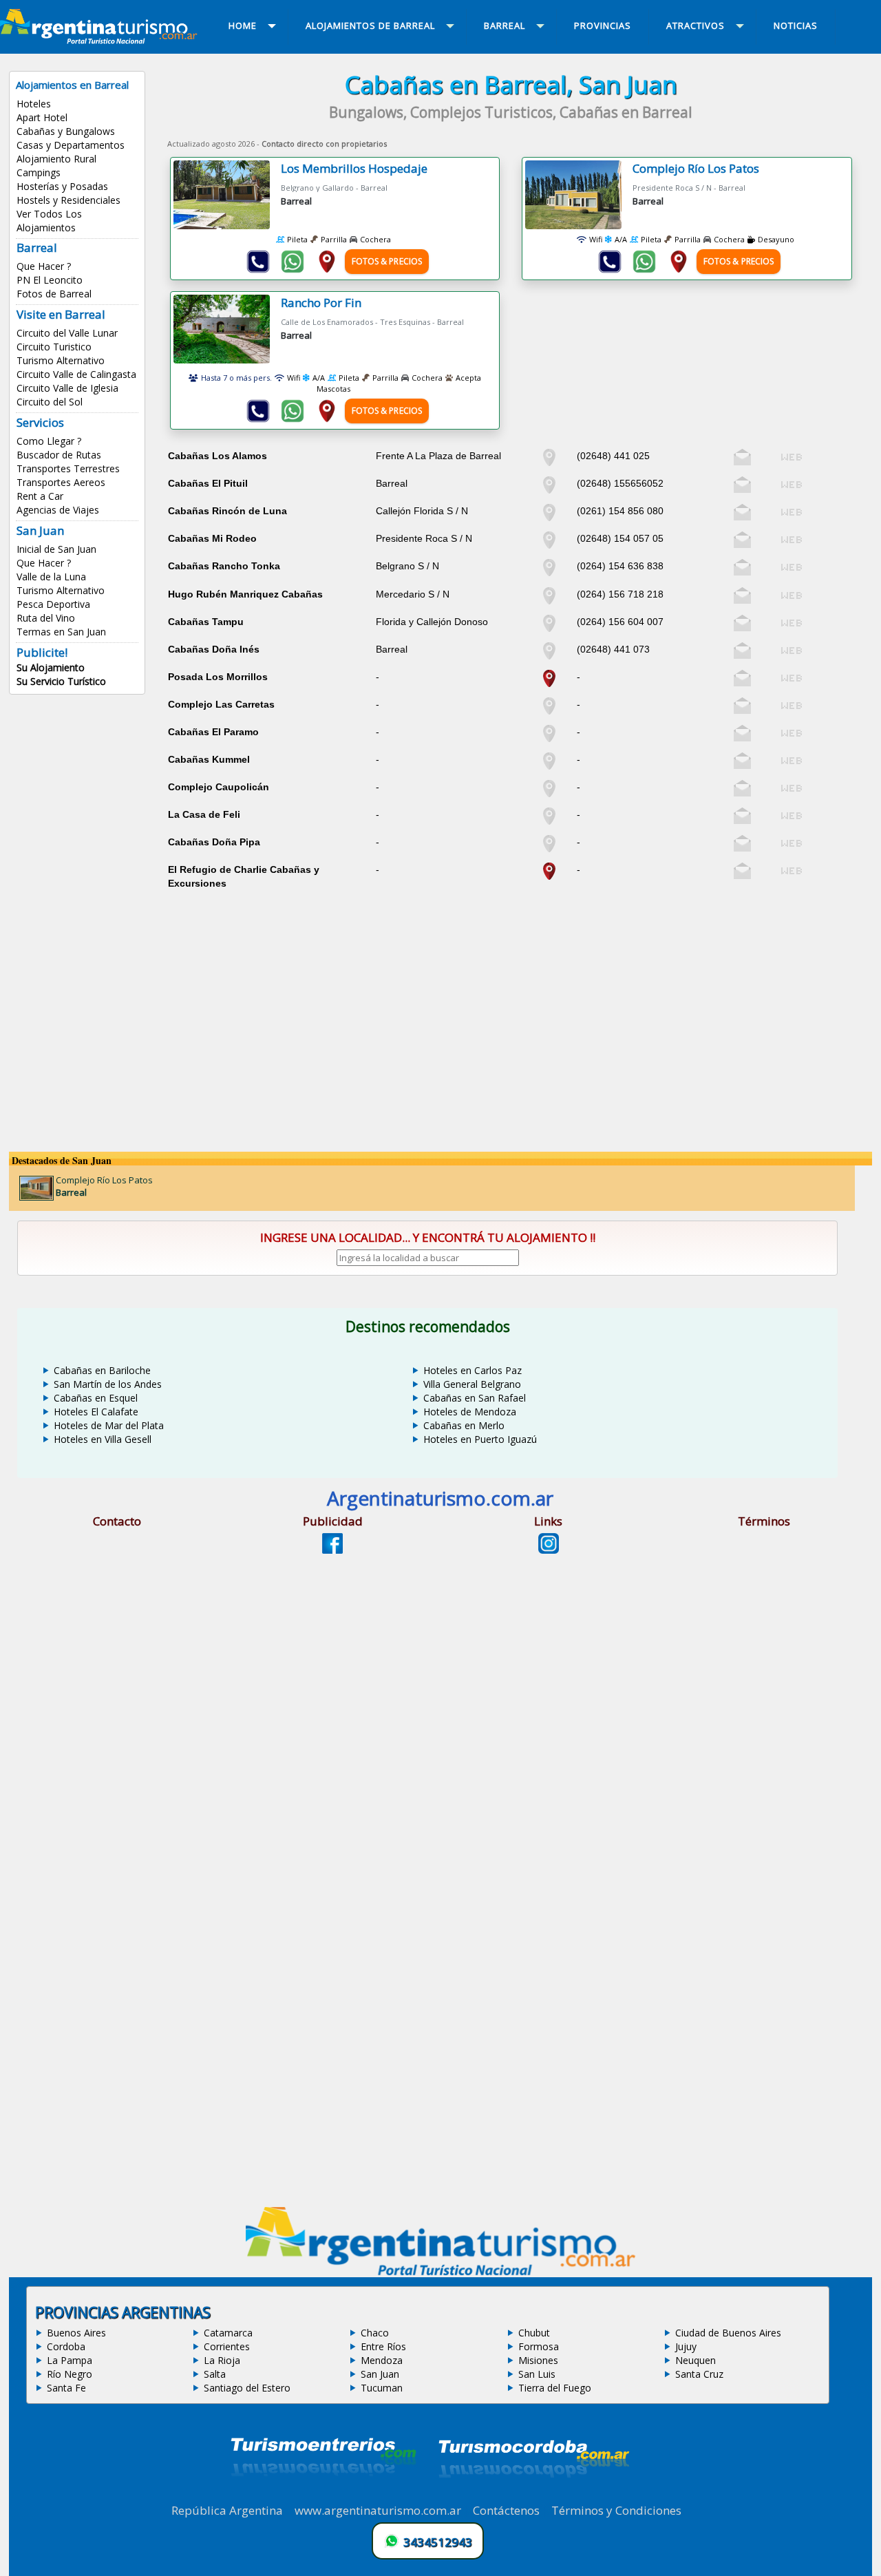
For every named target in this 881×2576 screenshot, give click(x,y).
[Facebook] (332, 1550)
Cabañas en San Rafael (475, 1398)
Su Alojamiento (51, 667)
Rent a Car (40, 496)
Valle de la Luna (51, 577)
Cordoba (66, 2346)
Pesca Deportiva (53, 604)
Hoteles (34, 104)
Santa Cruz (699, 2374)
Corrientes (227, 2346)
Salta (215, 2374)
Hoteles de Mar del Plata (109, 1425)
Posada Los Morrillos (218, 677)
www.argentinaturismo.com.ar (378, 2510)
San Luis (537, 2374)
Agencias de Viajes (58, 510)
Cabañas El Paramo (213, 732)
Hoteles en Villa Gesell (103, 1439)
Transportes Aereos (61, 482)
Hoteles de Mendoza (470, 1412)
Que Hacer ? (44, 266)
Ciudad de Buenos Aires (728, 2333)
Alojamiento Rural (56, 159)
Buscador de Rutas (59, 455)
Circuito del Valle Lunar (67, 333)
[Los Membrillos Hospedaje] (227, 195)
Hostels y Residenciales (68, 200)
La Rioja (222, 2360)
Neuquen (696, 2360)
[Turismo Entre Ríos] (323, 2495)
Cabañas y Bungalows (66, 131)
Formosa (539, 2346)
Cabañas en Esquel (96, 1398)
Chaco (375, 2333)
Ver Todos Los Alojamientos (49, 221)
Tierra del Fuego (555, 2388)
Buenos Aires (76, 2333)
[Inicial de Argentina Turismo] (101, 40)
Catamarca (228, 2333)
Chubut (534, 2333)
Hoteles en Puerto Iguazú (480, 1439)
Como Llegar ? (49, 441)
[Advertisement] (511, 990)
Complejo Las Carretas (221, 704)
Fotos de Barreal (54, 294)
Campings (39, 172)
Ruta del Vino (46, 618)
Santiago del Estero (247, 2388)
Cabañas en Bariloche (102, 1370)
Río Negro (70, 2374)
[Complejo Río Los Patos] (579, 195)
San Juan (380, 2374)
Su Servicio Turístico (61, 681)
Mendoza (382, 2360)
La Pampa (70, 2360)
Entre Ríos (383, 2346)
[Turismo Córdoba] (533, 2495)
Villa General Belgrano (472, 1384)
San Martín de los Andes (108, 1384)
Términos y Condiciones (616, 2510)
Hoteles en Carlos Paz (473, 1370)
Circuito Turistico (54, 347)
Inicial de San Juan (56, 549)
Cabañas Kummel (209, 759)
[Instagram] (549, 1550)
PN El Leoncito (50, 280)
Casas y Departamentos (71, 145)
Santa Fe (66, 2388)
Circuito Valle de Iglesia (67, 388)
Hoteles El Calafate (96, 1412)
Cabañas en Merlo (464, 1425)
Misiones (538, 2360)
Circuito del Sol (50, 402)
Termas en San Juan (61, 632)
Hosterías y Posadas (62, 186)
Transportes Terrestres (68, 468)
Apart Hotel (42, 117)
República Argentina (227, 2510)
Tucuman (382, 2388)
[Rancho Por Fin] (227, 329)
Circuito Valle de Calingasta (76, 374)
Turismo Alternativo (61, 360)
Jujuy (686, 2346)
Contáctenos (506, 2510)
